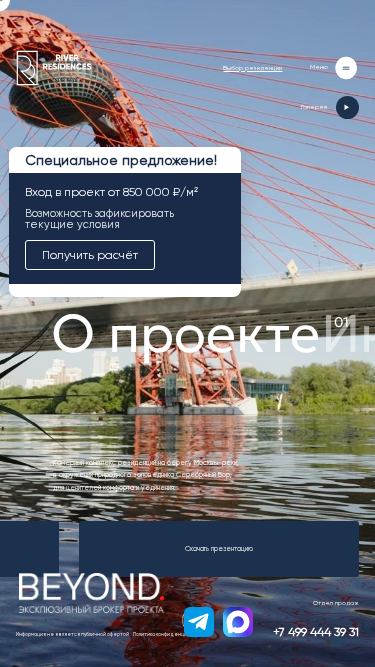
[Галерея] (347, 107)
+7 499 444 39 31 (316, 632)
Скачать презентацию (218, 549)
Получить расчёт (90, 255)
